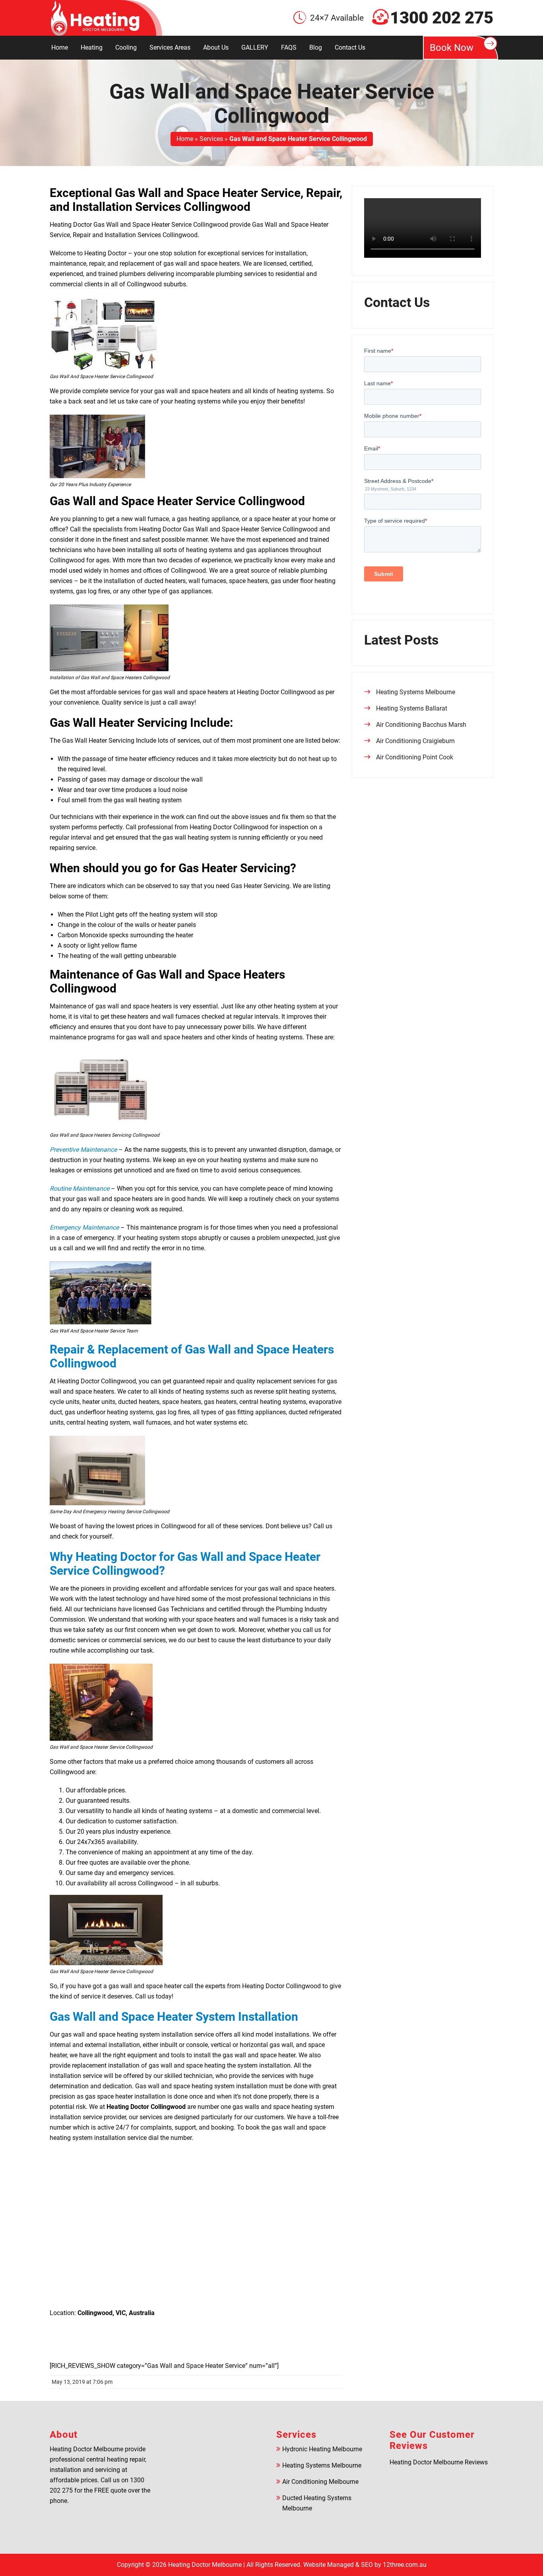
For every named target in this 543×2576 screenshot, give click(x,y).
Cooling (126, 47)
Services (211, 139)
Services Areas (170, 47)
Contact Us (350, 47)
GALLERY (255, 47)
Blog (316, 47)
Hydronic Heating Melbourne (322, 2449)
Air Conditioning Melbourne (320, 2482)
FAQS (289, 47)
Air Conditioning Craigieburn (415, 741)
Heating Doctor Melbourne (205, 2565)
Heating (92, 47)
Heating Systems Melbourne (416, 692)
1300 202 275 (442, 18)
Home (60, 47)
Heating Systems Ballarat (412, 708)
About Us (216, 47)
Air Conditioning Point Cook (415, 757)
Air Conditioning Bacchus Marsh (421, 725)
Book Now (452, 48)
